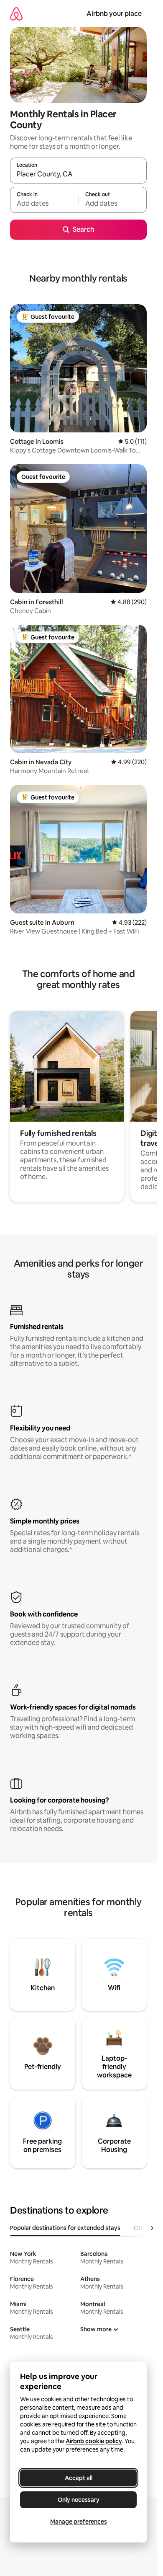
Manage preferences (79, 2522)
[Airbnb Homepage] (16, 14)
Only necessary (79, 2500)
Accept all (79, 2478)
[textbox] (44, 204)
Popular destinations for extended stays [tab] (65, 2228)
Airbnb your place (114, 14)
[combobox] (78, 174)
